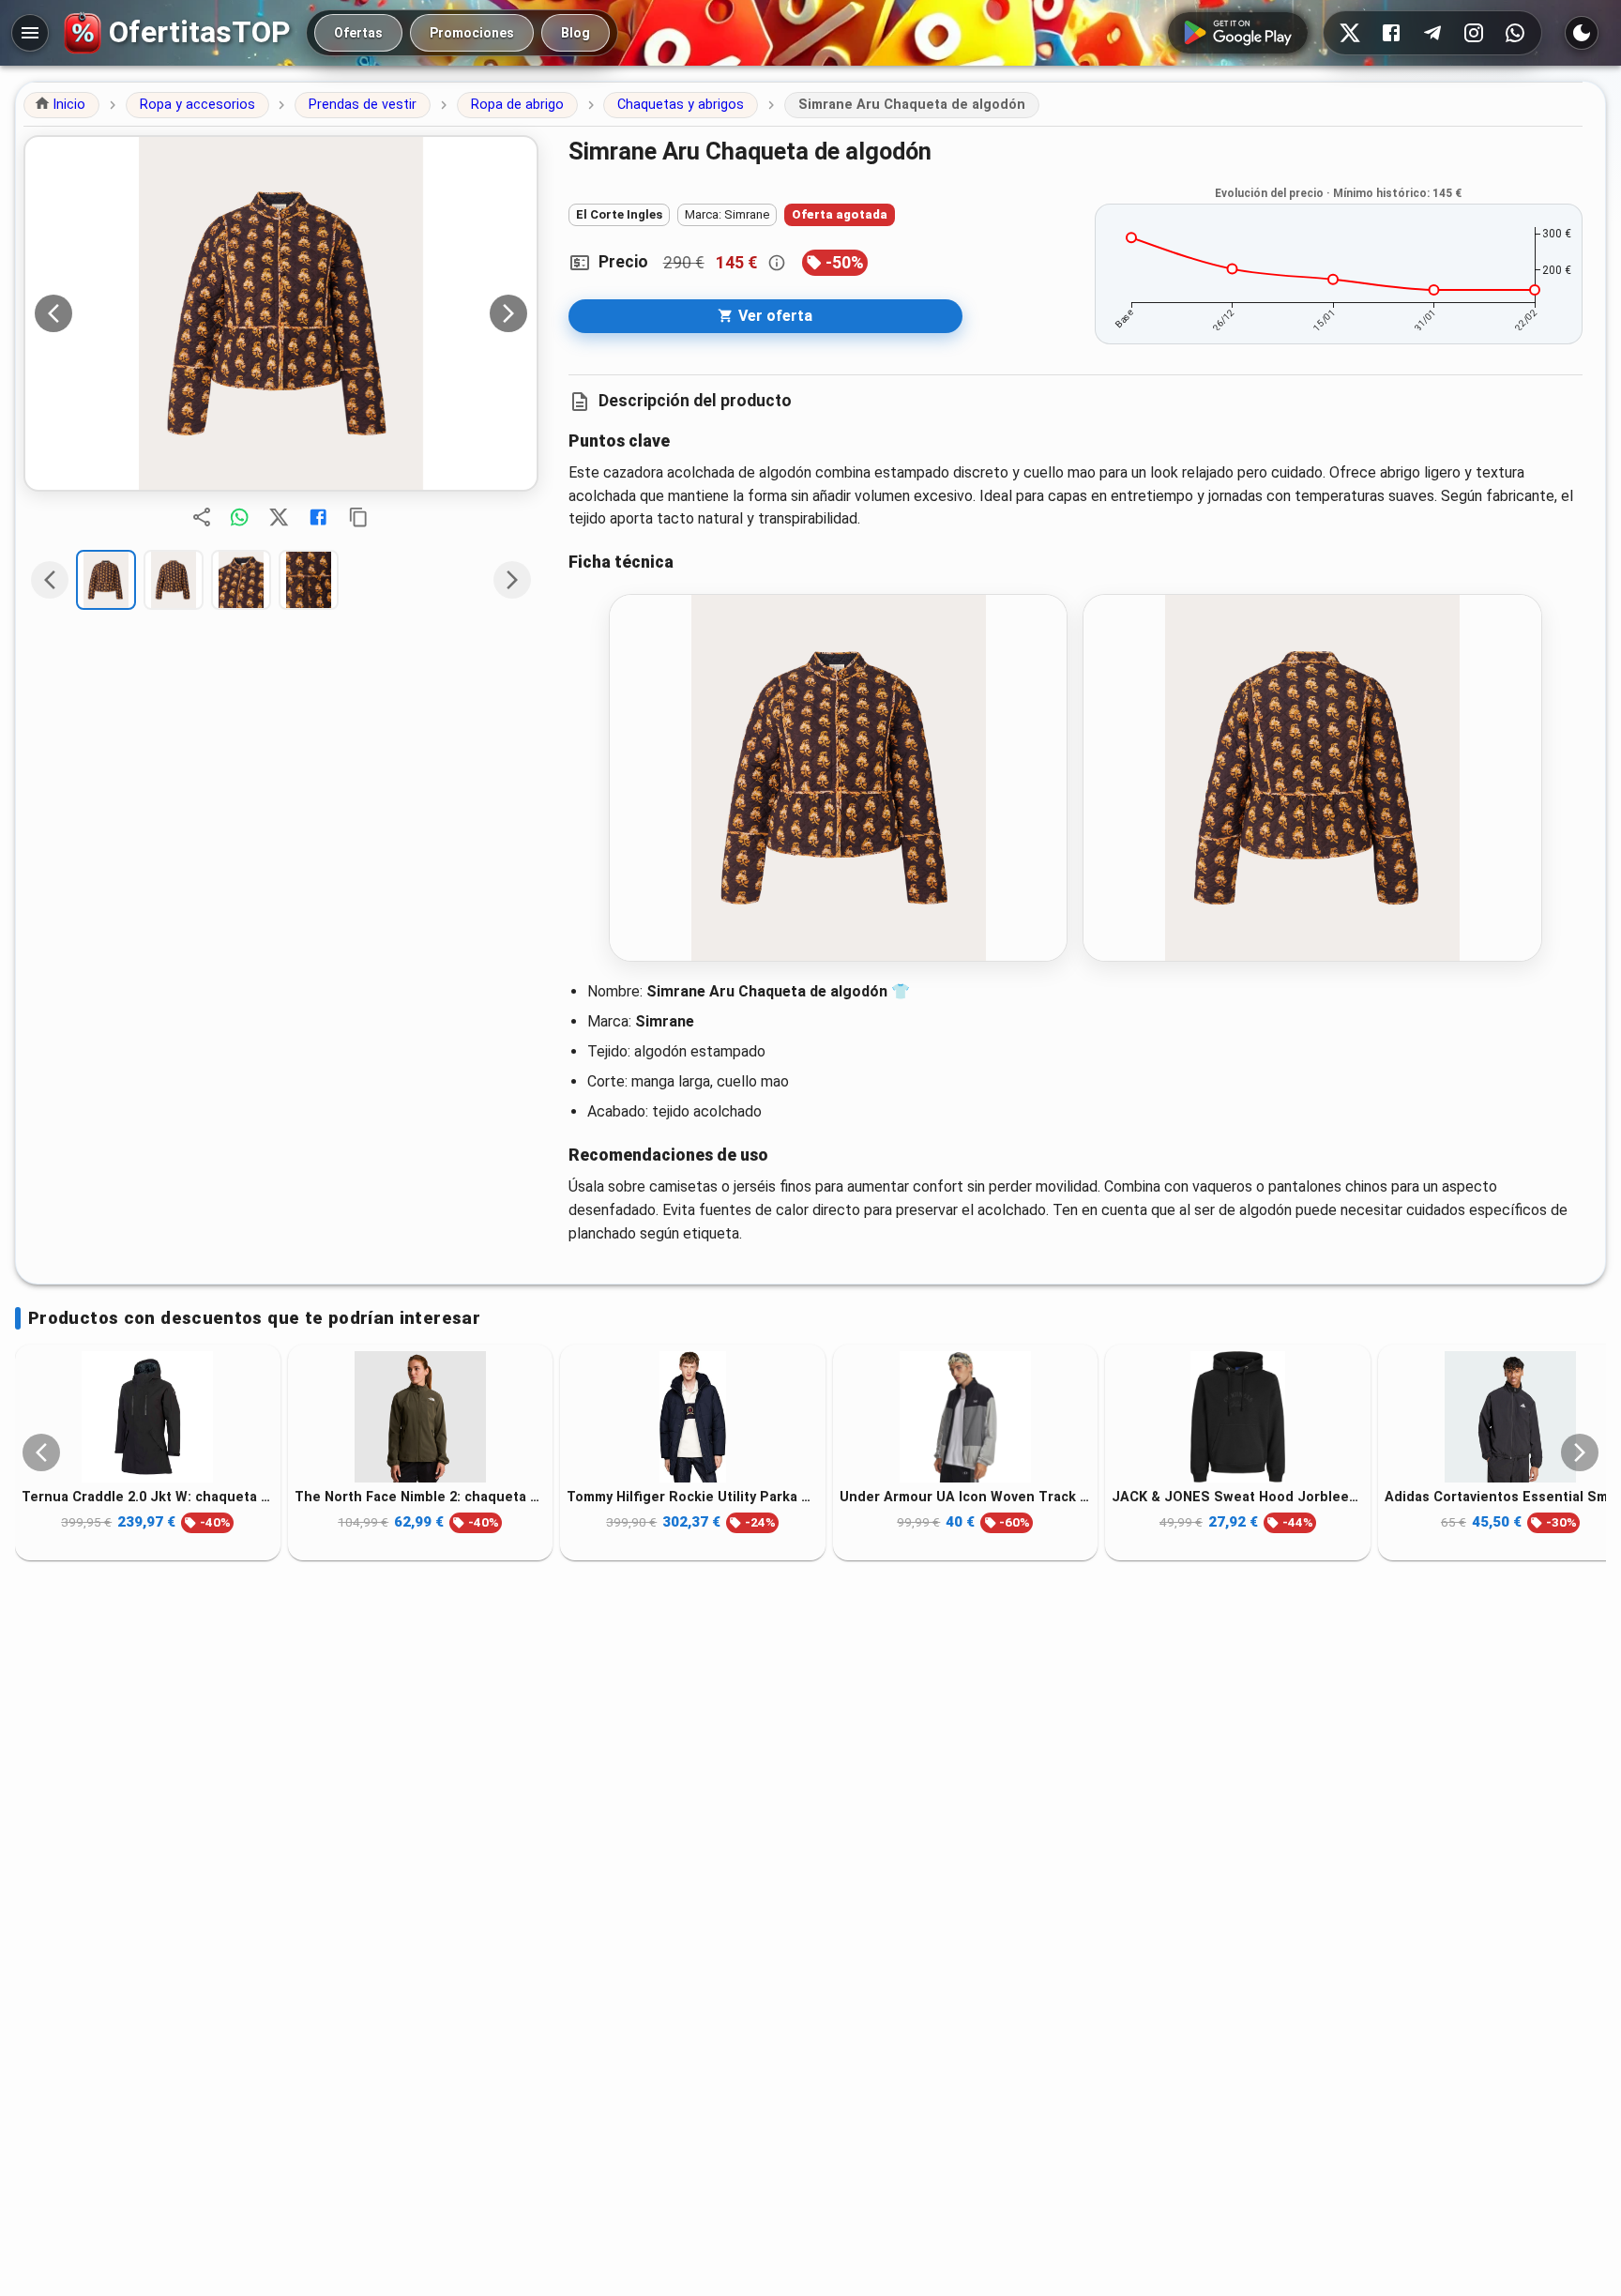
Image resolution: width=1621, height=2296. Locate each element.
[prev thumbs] (50, 580)
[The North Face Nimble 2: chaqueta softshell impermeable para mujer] (421, 1417)
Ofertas (358, 33)
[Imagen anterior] (53, 313)
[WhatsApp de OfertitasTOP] (1515, 33)
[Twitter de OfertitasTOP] (1350, 33)
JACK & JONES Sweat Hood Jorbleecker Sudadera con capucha (1238, 1497)
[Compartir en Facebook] (318, 517)
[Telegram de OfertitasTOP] (1432, 33)
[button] (61, 105)
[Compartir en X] (279, 517)
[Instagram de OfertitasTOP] (1474, 33)
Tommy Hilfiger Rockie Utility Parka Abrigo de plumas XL (693, 1497)
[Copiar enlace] (358, 517)
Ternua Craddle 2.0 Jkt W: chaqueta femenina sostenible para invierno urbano (148, 1497)
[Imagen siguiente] (508, 313)
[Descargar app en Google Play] (1238, 33)
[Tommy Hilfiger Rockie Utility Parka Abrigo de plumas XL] (693, 1417)
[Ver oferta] (281, 313)
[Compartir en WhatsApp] (239, 517)
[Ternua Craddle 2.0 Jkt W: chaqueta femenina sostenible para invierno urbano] (148, 1417)
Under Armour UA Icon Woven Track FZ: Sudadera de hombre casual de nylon (966, 1497)
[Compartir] (202, 517)
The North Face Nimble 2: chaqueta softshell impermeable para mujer (421, 1497)
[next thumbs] (512, 580)
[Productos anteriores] (41, 1452)
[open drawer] (30, 33)
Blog (576, 33)
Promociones (472, 33)
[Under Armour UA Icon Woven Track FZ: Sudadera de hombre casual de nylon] (966, 1417)
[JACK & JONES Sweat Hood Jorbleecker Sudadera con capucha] (1238, 1417)
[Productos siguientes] (1580, 1452)
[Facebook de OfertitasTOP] (1391, 33)
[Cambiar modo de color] (1582, 33)
